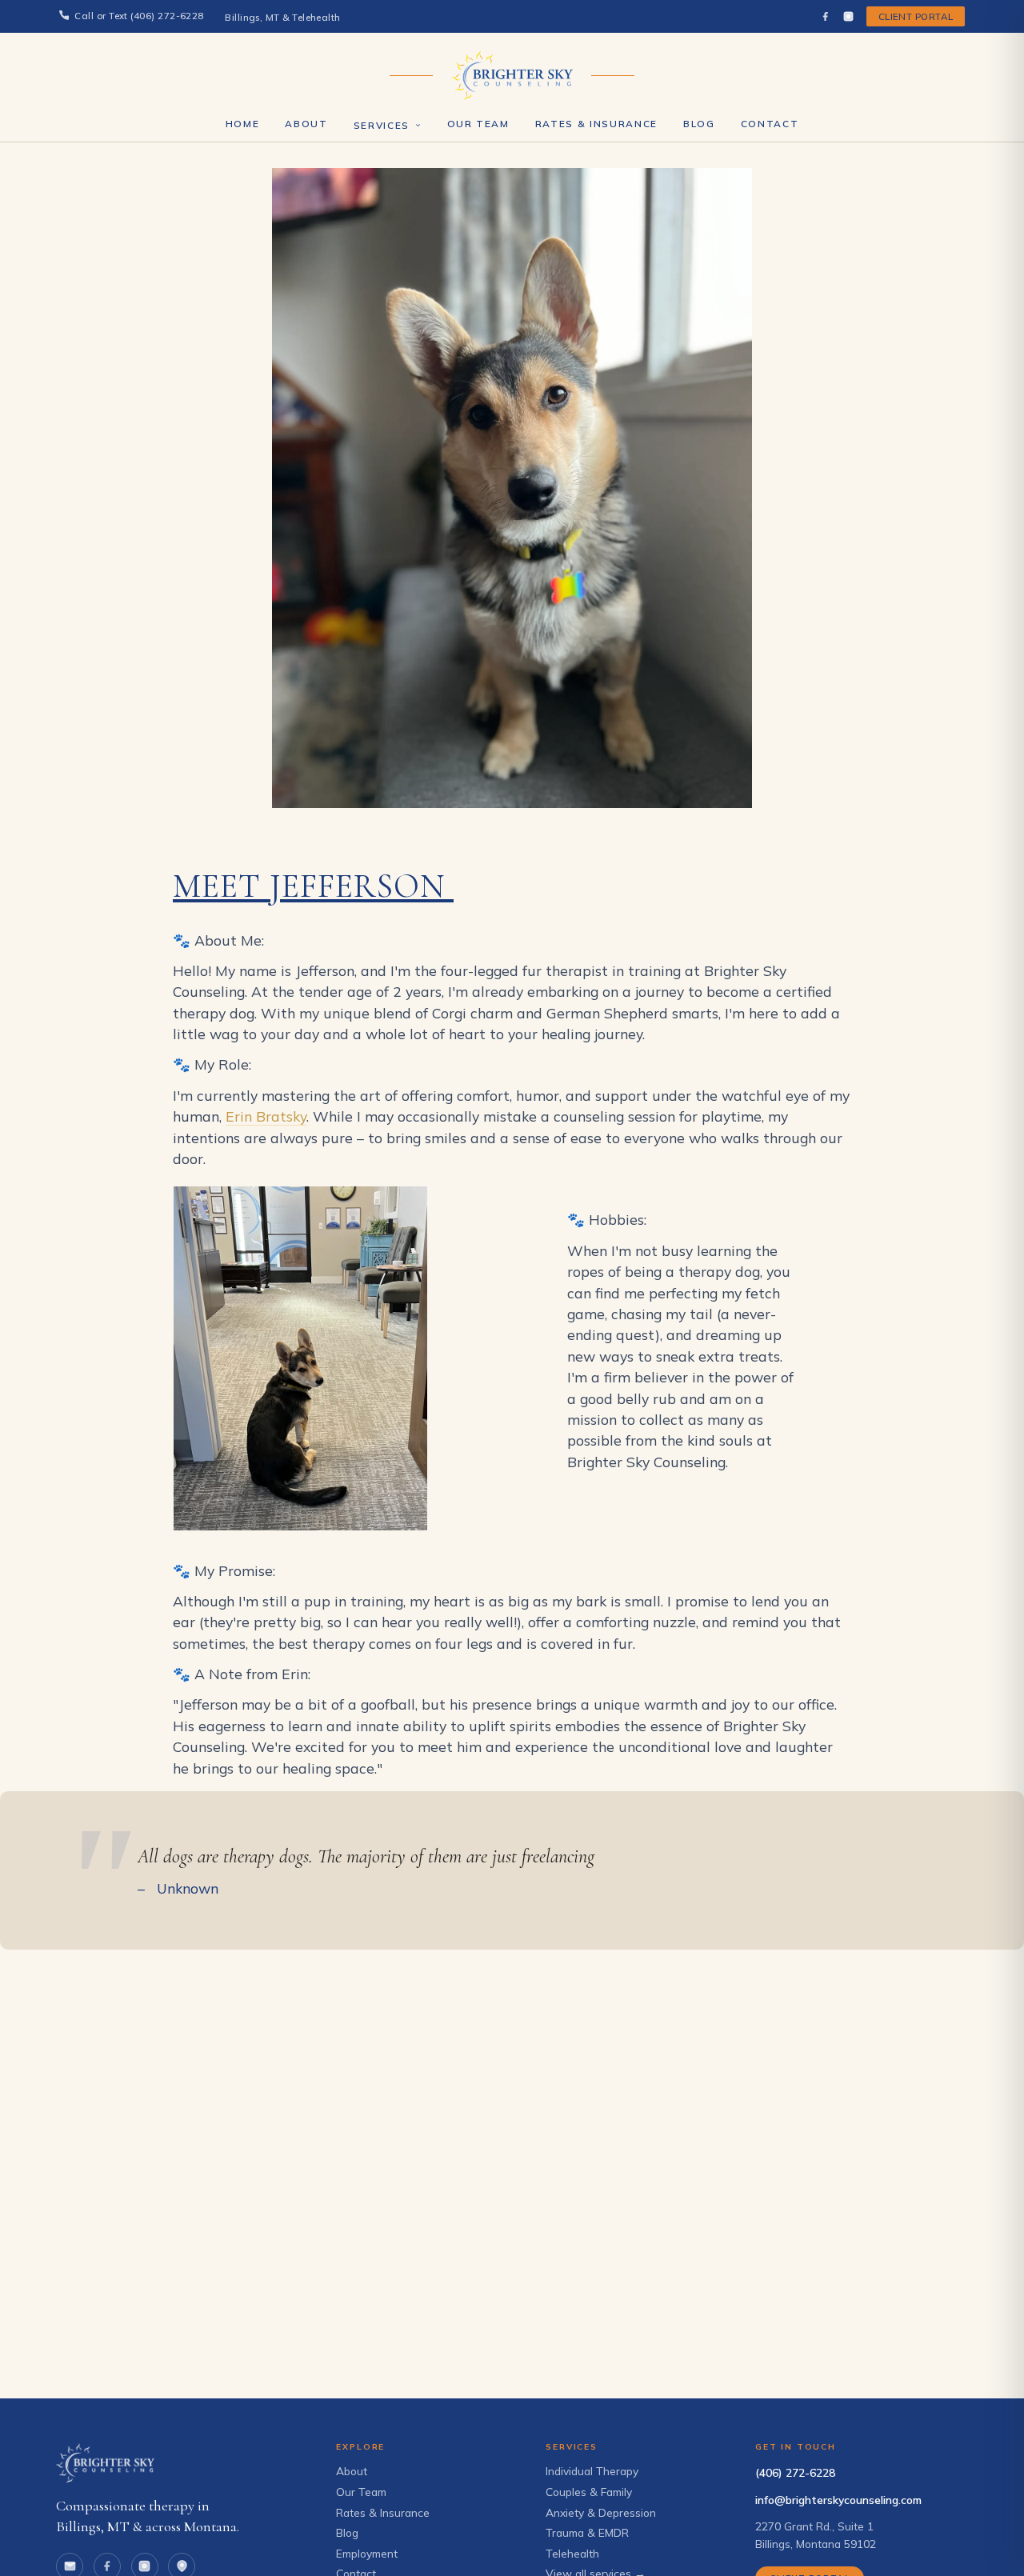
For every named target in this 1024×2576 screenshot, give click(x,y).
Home (243, 124)
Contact (770, 124)
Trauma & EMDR (587, 2532)
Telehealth (572, 2553)
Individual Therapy (592, 2471)
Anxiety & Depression (601, 2512)
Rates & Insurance (596, 124)
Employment (367, 2553)
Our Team (478, 124)
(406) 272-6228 (795, 2472)
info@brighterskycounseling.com (838, 2500)
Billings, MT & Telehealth (283, 18)
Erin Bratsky (266, 1116)
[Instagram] (848, 16)
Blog (699, 124)
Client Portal (916, 16)
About (306, 124)
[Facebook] (825, 16)
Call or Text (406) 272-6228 (139, 16)
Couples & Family (589, 2492)
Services (382, 126)
